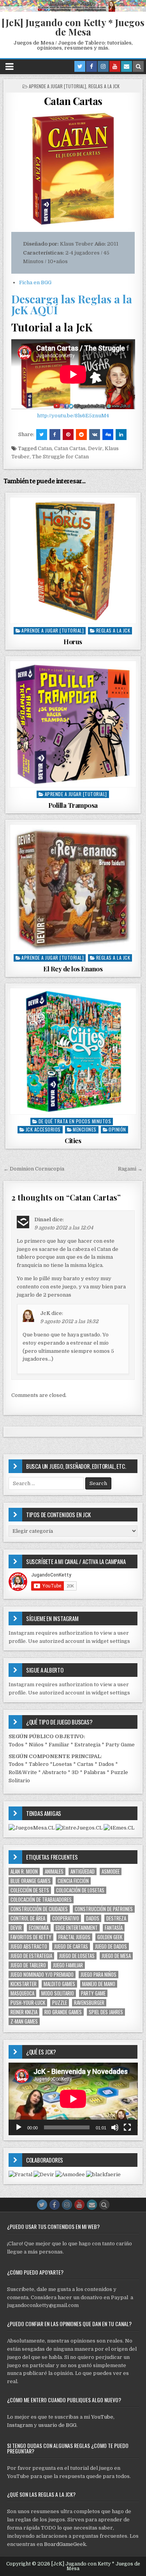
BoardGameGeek (65, 2544)
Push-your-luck (28, 2003)
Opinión (117, 1129)
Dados (106, 1764)
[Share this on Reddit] (81, 435)
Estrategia (87, 1745)
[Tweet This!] (42, 435)
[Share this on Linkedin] (121, 435)
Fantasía (114, 1928)
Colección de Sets (30, 1890)
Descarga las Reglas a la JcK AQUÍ (72, 304)
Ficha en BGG (35, 282)
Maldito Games (59, 1984)
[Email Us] (127, 66)
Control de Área (28, 1918)
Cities (73, 1140)
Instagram (20, 2425)
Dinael (43, 1219)
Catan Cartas (73, 101)
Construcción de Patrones (104, 1909)
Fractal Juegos (74, 1937)
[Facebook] (91, 66)
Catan (45, 448)
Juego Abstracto (29, 1946)
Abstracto (54, 1772)
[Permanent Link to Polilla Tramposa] (73, 724)
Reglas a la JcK (104, 86)
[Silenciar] (115, 2127)
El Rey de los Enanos (73, 969)
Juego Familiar (68, 1965)
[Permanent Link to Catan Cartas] (73, 169)
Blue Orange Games (31, 1881)
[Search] (138, 66)
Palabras (95, 1772)
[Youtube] (115, 66)
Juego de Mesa (116, 1956)
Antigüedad (83, 1871)
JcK (45, 1313)
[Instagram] (103, 66)
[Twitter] (80, 66)
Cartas (85, 1764)
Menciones (85, 1129)
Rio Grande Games (63, 2012)
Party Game (120, 1745)
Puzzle (60, 2003)
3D (75, 1772)
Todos (16, 1745)
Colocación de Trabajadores (41, 1900)
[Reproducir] (19, 2127)
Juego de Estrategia (31, 1956)
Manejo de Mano (99, 1984)
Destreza (116, 1918)
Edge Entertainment (77, 1928)
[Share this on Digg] (108, 435)
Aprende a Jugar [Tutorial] (57, 86)
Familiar (59, 1745)
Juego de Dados (111, 1946)
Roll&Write (23, 1772)
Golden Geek (110, 1937)
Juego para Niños (99, 1975)
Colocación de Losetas (80, 1890)
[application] (73, 2099)
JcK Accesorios (43, 1129)
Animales (54, 1871)
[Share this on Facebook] (55, 435)
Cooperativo (66, 1918)
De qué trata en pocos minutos (75, 1121)
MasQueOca (22, 1993)
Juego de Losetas (77, 1956)
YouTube (102, 2417)
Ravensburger (89, 2003)
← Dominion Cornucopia (34, 1169)
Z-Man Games (24, 2021)
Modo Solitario (58, 1993)
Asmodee (111, 1871)
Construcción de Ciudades (39, 1909)
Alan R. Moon (24, 1871)
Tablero (39, 1764)
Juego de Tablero (28, 1965)
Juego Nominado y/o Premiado (42, 1975)
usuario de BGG (57, 2425)
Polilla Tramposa (73, 805)
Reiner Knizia (24, 2012)
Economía (39, 1928)
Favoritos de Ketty (31, 1937)
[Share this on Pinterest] (68, 435)
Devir (95, 448)
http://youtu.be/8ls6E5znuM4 (73, 416)
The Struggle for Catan (60, 457)
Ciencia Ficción (73, 1881)
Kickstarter (24, 1984)
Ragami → (130, 1169)
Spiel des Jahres (106, 2012)
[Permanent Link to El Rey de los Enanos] (73, 888)
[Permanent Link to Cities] (73, 1051)
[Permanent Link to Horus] (73, 560)
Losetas (62, 1764)
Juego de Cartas (71, 1946)
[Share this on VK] (95, 435)
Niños (36, 1745)
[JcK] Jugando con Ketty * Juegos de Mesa (73, 27)
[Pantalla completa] (127, 2127)
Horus (73, 641)
